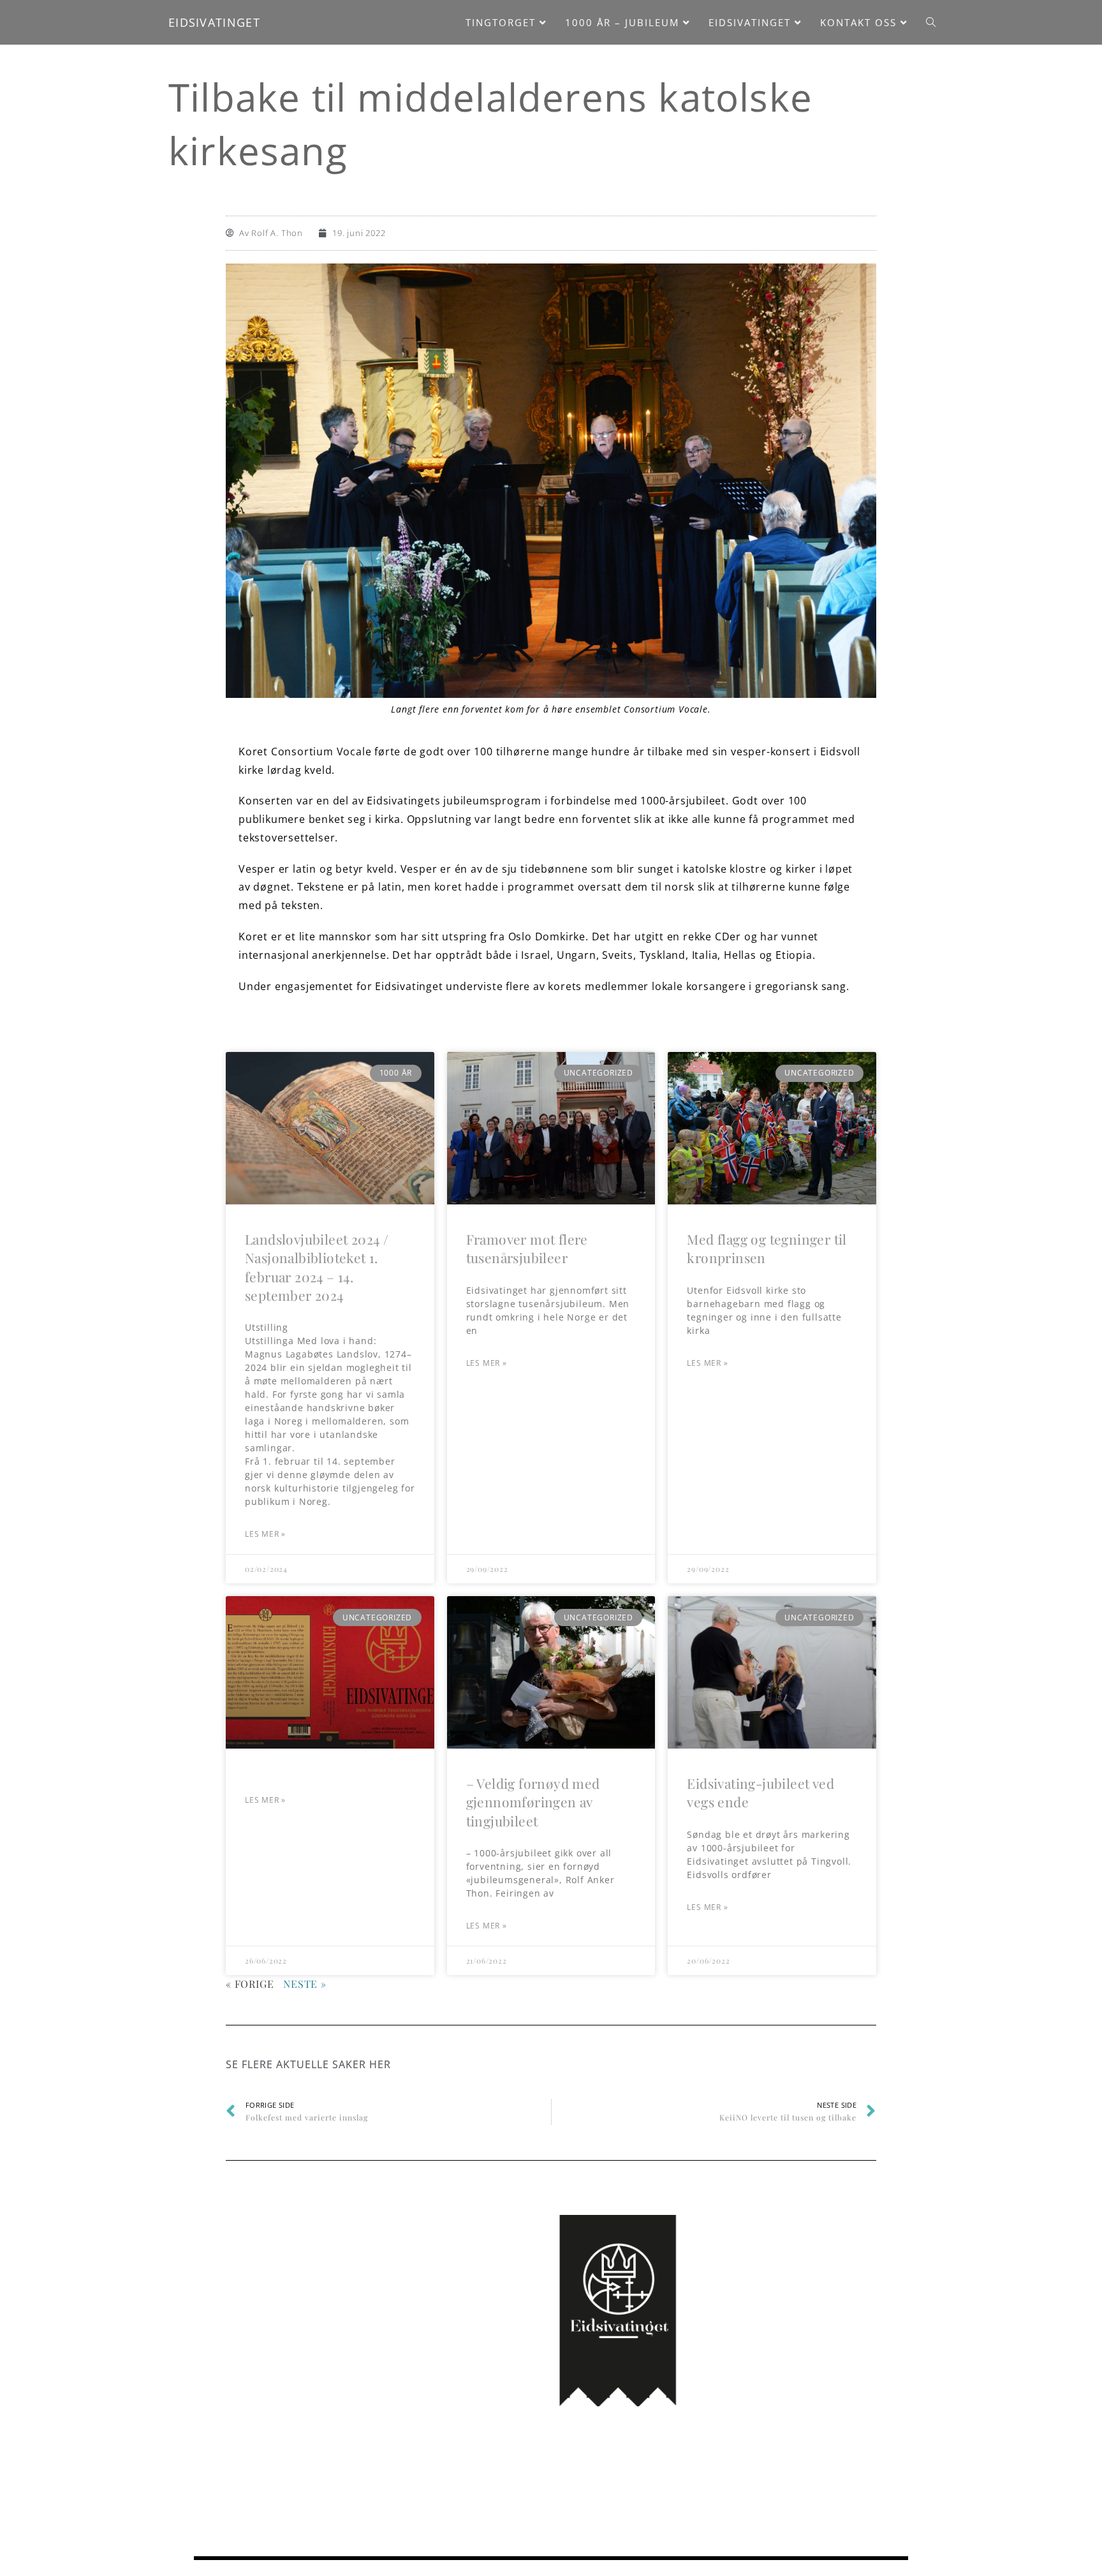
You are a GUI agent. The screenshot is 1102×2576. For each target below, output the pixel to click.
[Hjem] (847, 119)
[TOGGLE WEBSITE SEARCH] (931, 22)
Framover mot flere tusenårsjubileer (527, 1248)
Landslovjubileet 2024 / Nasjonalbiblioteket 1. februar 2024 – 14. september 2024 (317, 1267)
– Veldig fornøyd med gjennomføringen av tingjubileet (533, 1802)
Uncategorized (903, 119)
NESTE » (305, 1984)
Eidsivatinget (214, 22)
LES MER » (265, 1534)
